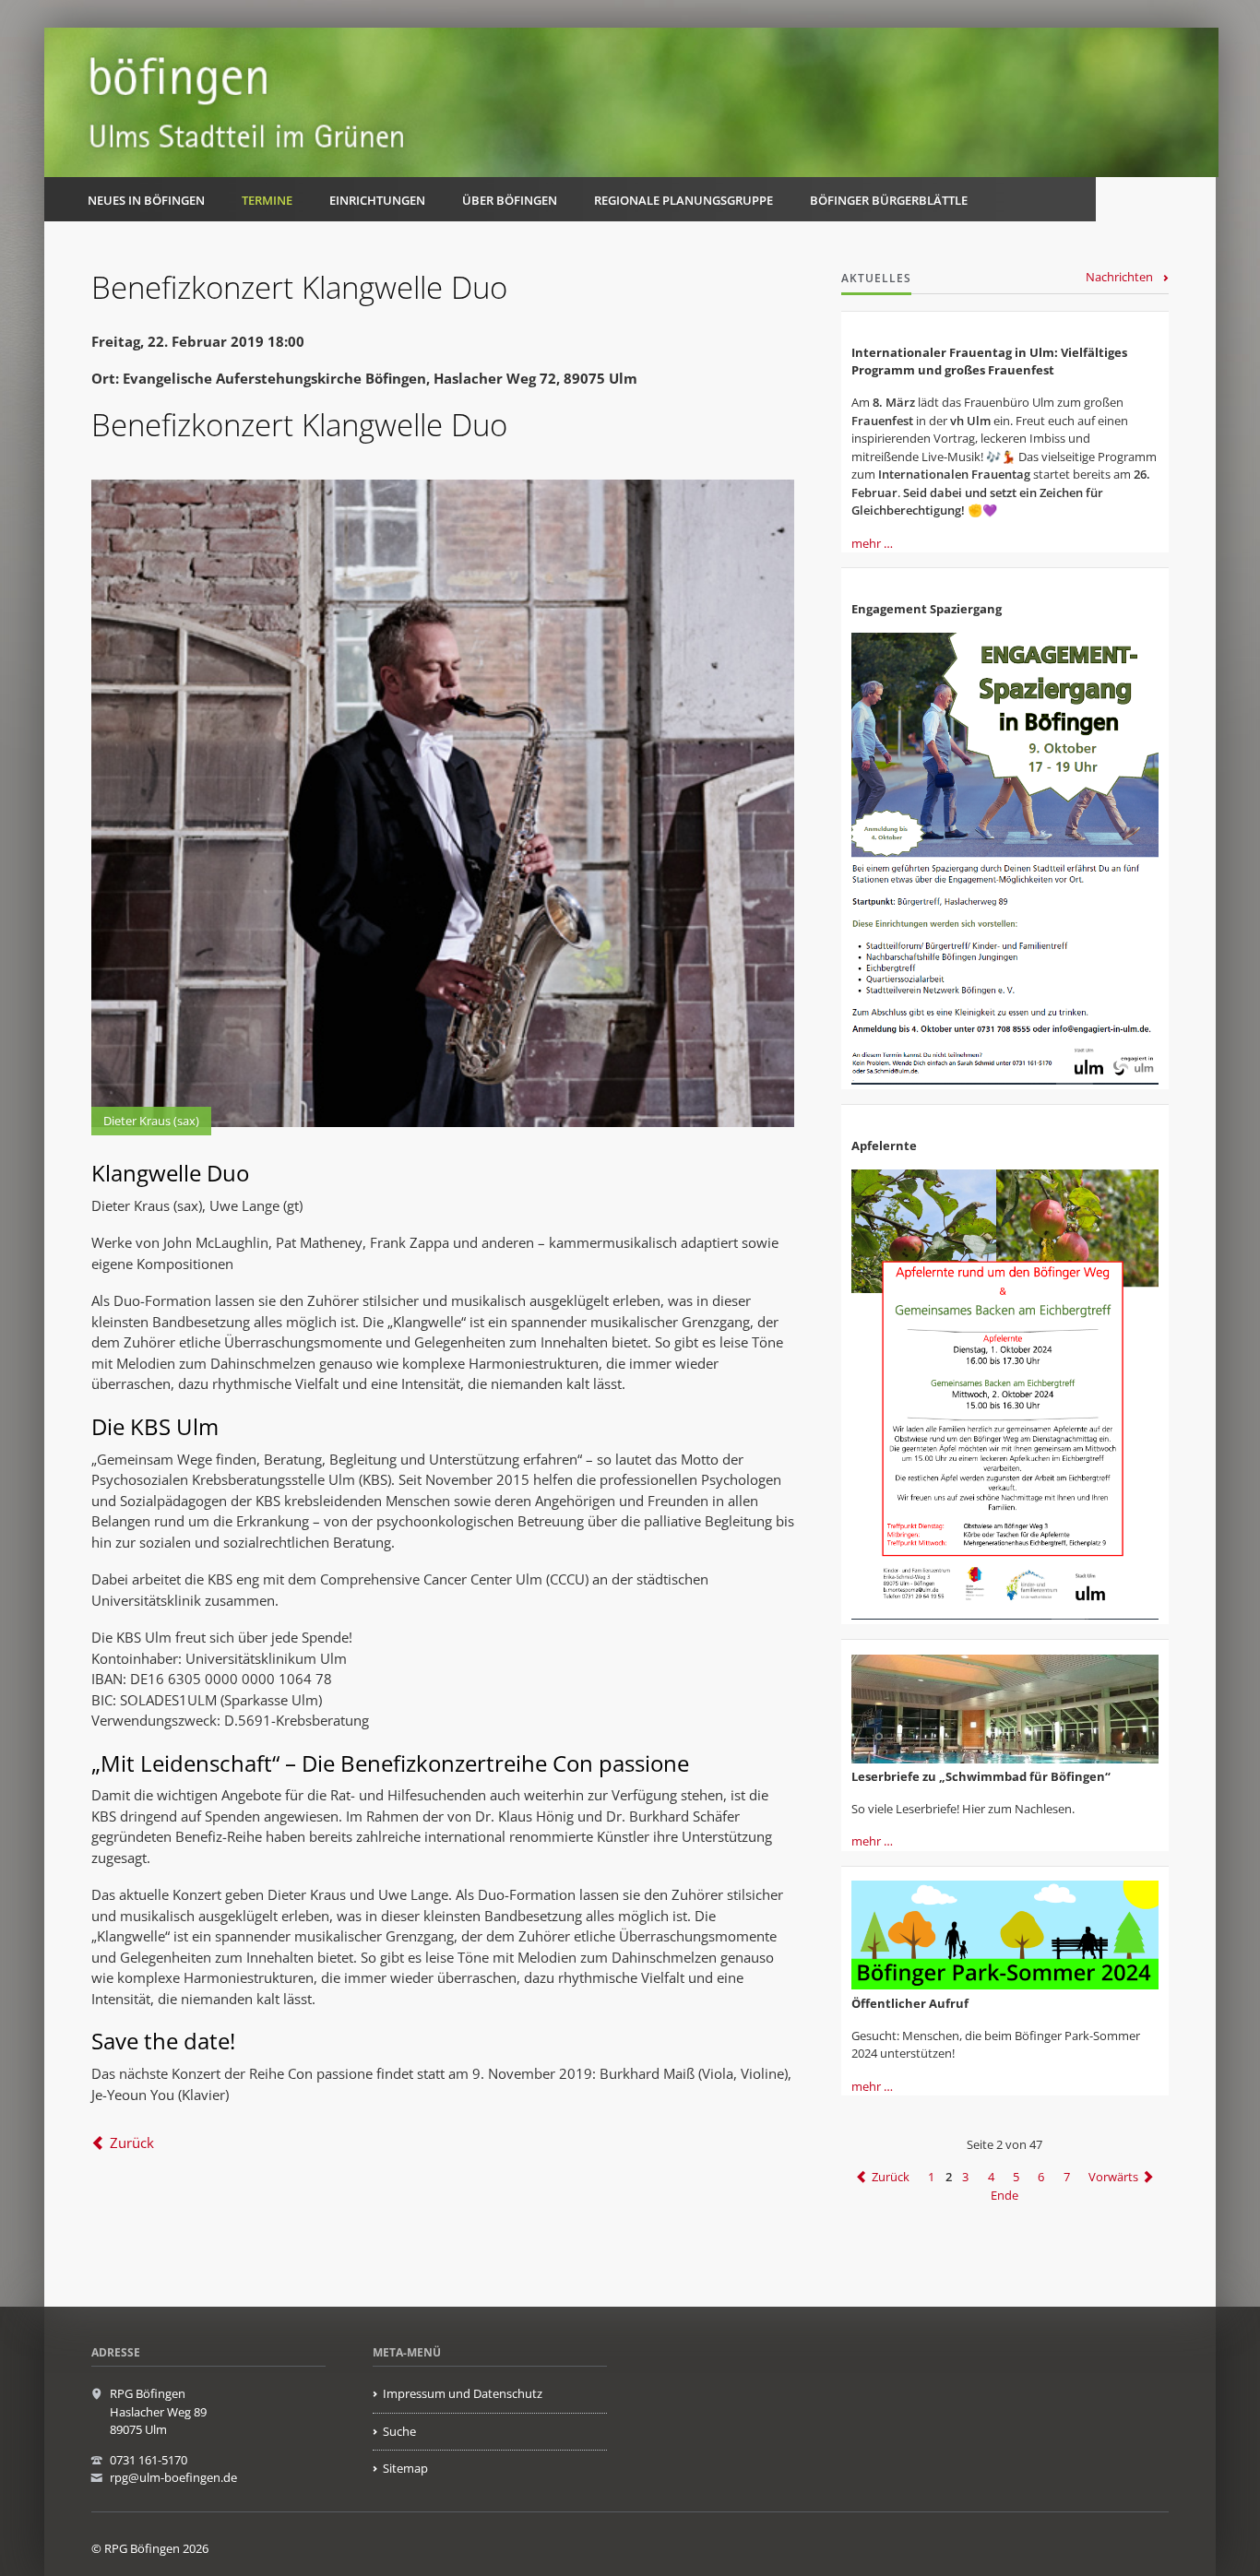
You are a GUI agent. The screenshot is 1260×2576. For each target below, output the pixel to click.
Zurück (132, 2143)
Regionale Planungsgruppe (683, 200)
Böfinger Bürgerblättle (889, 200)
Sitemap (405, 2468)
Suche (399, 2431)
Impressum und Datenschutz (463, 2393)
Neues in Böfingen (146, 200)
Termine (267, 200)
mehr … (872, 543)
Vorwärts (1113, 2177)
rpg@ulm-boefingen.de (173, 2477)
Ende (1004, 2195)
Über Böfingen (510, 200)
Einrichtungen (377, 200)
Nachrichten (1119, 277)
